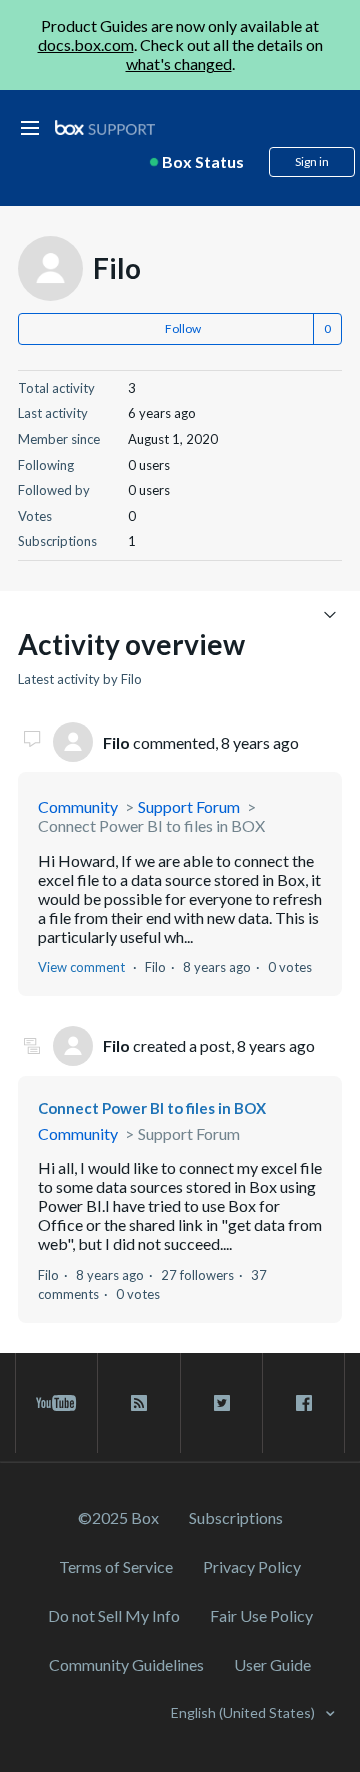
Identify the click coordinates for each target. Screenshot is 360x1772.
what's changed (179, 63)
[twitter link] (221, 1403)
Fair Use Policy (261, 1615)
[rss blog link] (138, 1403)
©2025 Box (118, 1517)
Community (78, 806)
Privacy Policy (252, 1566)
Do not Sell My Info (114, 1615)
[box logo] (105, 127)
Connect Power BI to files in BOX (151, 825)
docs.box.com (86, 44)
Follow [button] (183, 328)
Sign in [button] (312, 161)
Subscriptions (236, 1517)
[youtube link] (56, 1403)
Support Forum (189, 806)
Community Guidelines (126, 1664)
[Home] (105, 128)
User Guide (272, 1664)
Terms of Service (116, 1566)
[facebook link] (303, 1403)
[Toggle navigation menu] (329, 613)
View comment (81, 967)
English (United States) (244, 1712)
